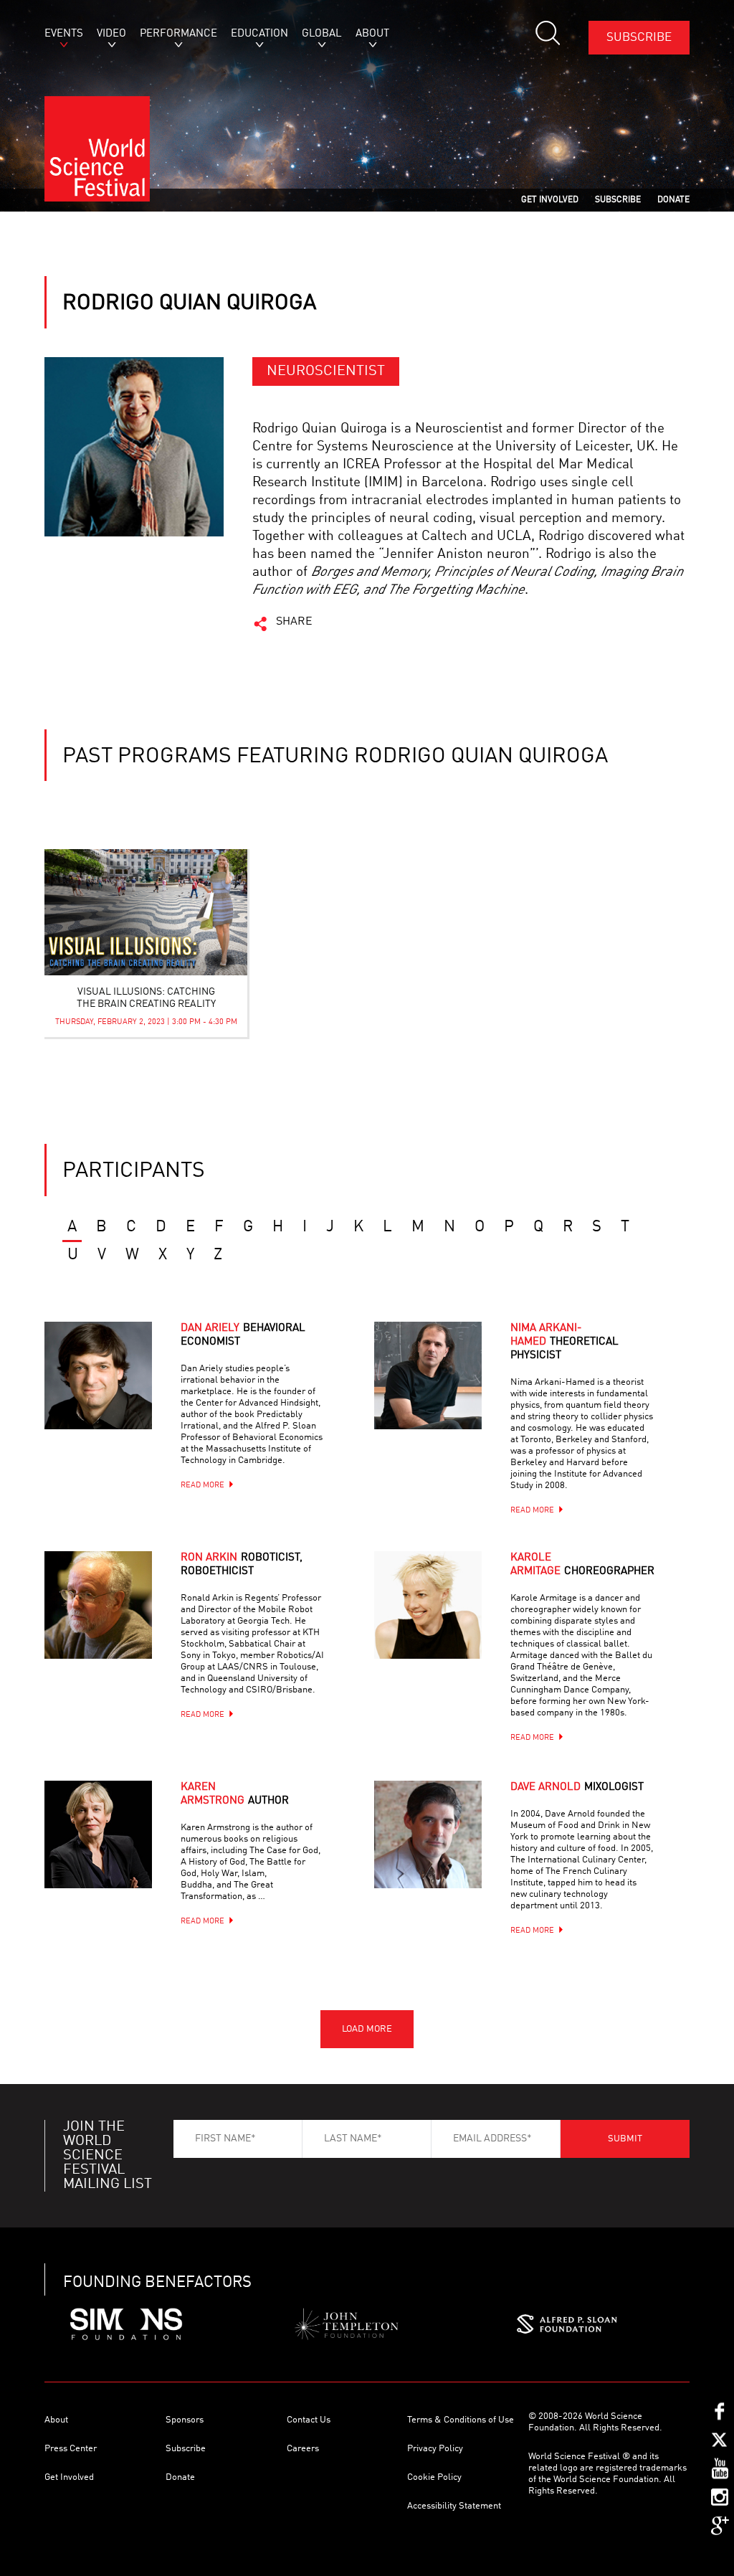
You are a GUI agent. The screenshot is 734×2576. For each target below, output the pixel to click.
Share (294, 622)
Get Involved (69, 2477)
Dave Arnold (577, 1787)
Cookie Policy (434, 2477)
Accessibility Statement (454, 2506)
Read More (202, 1486)
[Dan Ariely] (116, 1393)
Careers (303, 2449)
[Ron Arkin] (116, 1623)
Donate (180, 2477)
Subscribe (639, 38)
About (56, 2420)
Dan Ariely (243, 1335)
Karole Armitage (582, 1565)
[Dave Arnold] (446, 1852)
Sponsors (185, 2420)
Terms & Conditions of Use (461, 2420)
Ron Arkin (242, 1565)
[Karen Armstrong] (116, 1852)
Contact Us (309, 2420)
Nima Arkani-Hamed (564, 1342)
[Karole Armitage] (446, 1623)
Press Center (71, 2449)
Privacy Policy (435, 2449)
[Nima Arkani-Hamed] (446, 1393)
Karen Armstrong (235, 1794)
